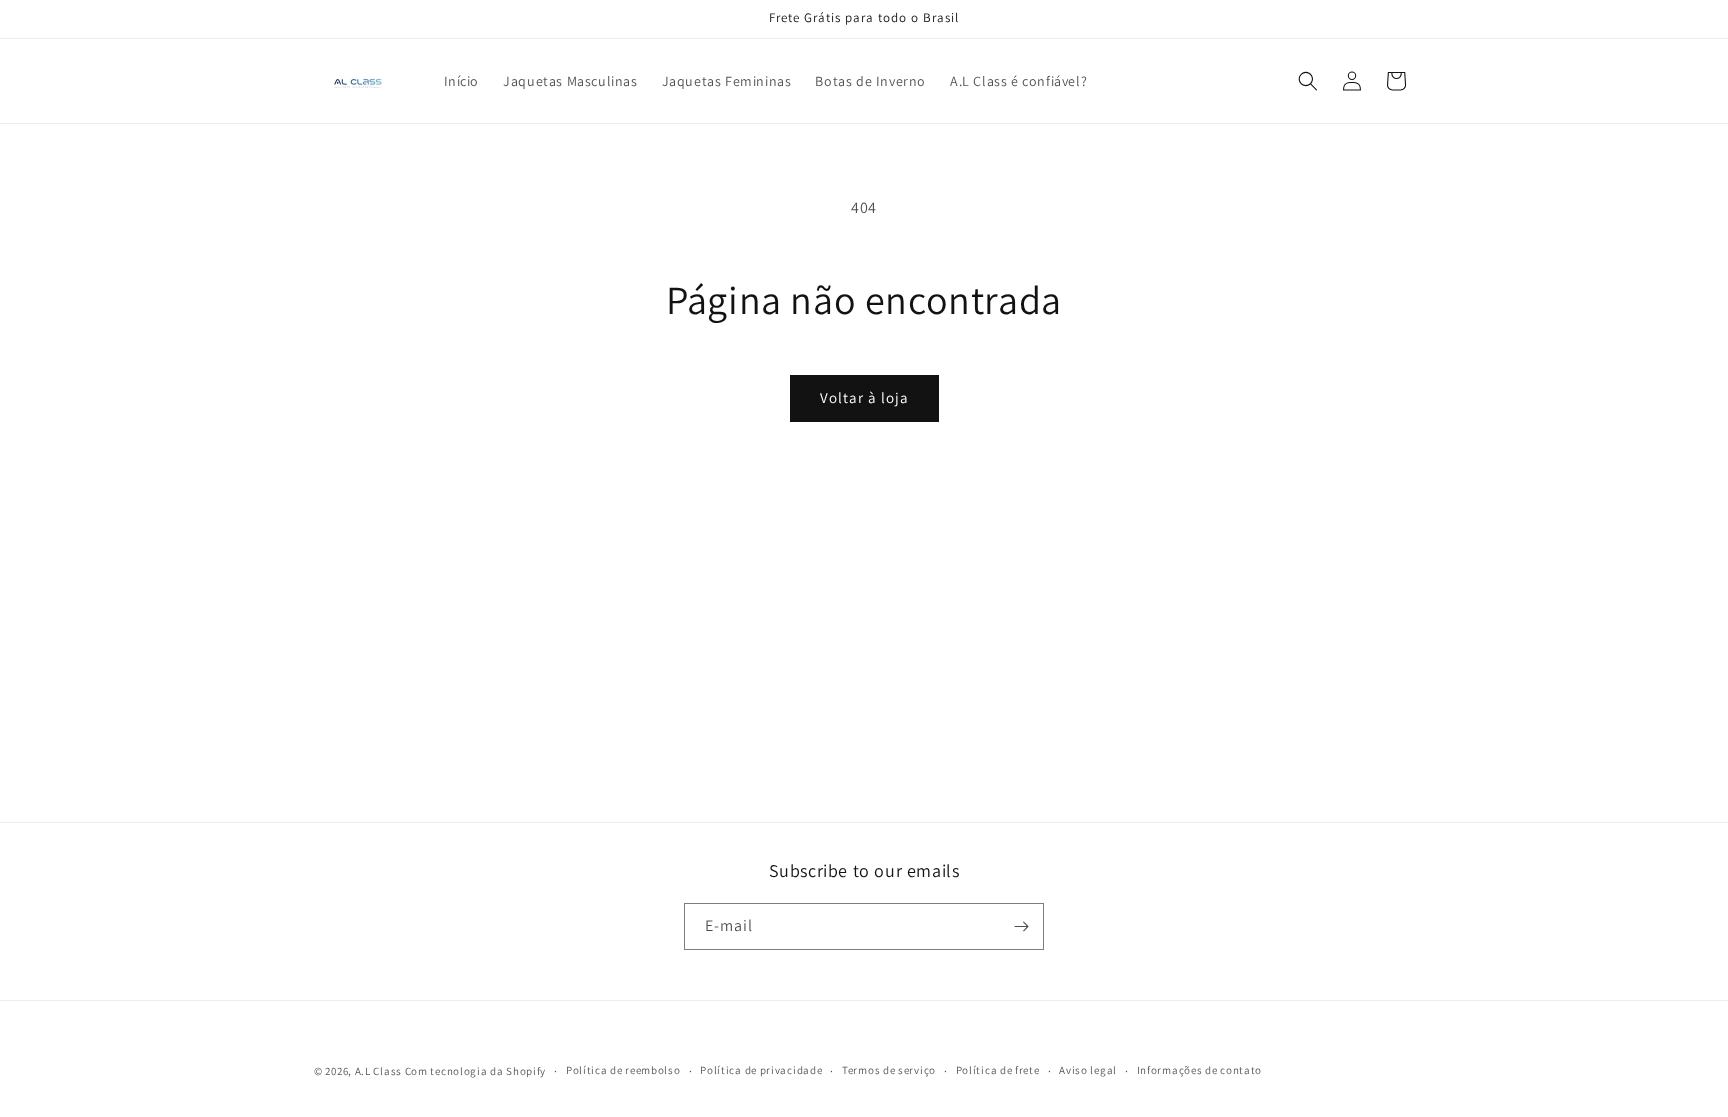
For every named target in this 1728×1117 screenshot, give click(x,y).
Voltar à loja (864, 397)
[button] (1308, 81)
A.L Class (378, 1071)
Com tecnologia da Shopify (476, 1071)
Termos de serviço (889, 1070)
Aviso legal (1088, 1070)
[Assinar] (1021, 926)
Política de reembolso (623, 1070)
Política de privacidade (761, 1070)
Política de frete (998, 1070)
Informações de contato (1199, 1070)
